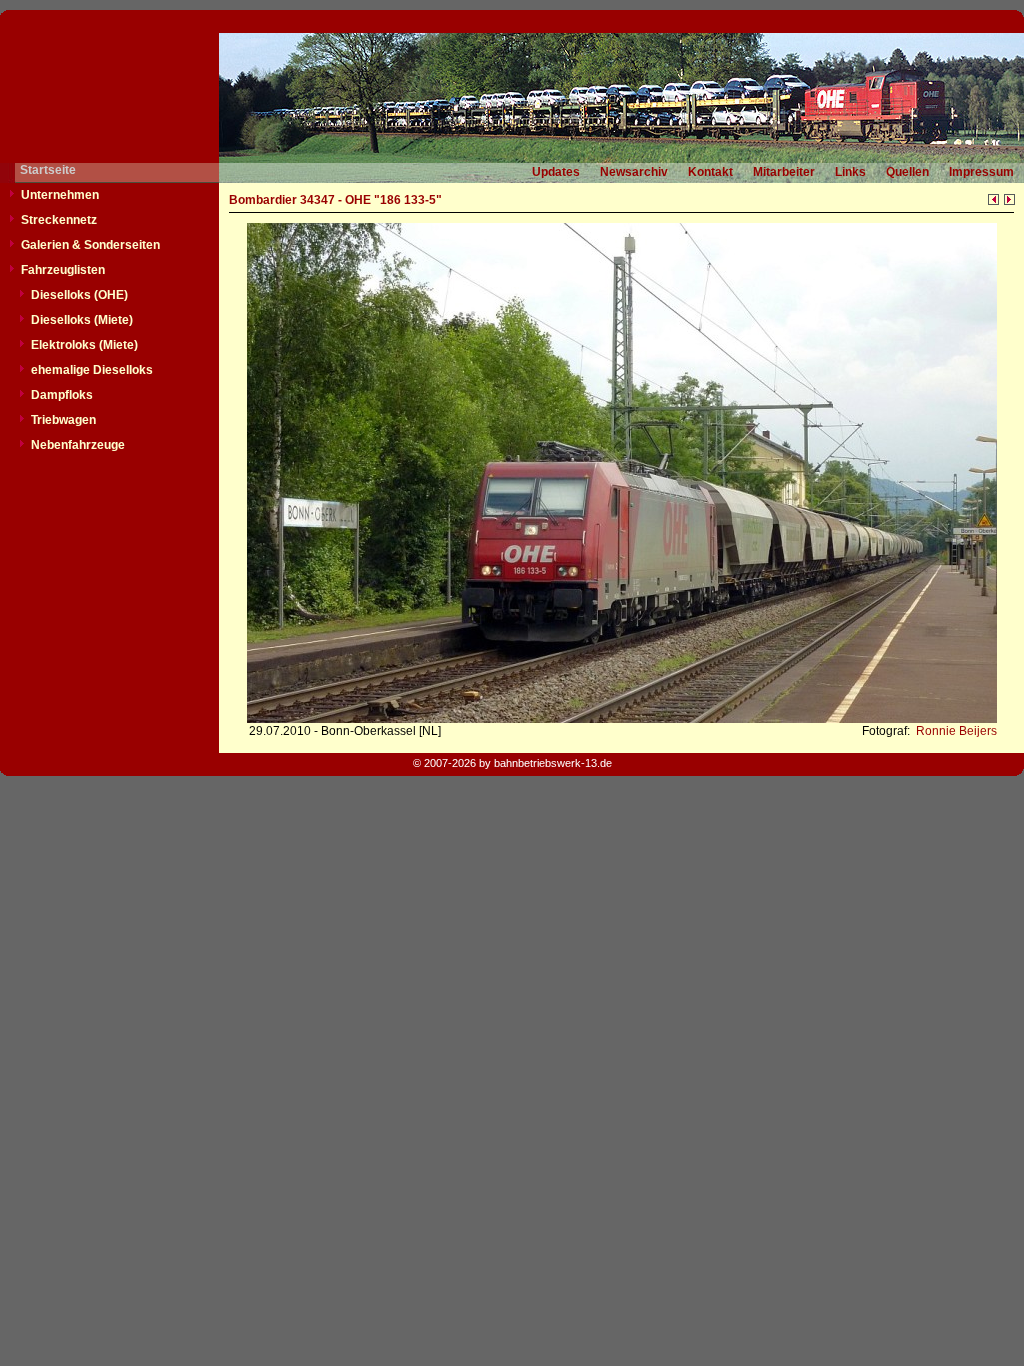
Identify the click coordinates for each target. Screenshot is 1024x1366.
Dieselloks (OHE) (79, 295)
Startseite (48, 170)
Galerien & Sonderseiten (90, 245)
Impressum (981, 172)
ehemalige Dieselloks (92, 370)
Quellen (907, 172)
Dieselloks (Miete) (82, 320)
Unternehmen (60, 195)
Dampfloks (62, 395)
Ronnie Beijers (955, 731)
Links (850, 172)
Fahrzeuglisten (63, 270)
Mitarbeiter (784, 172)
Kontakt (710, 172)
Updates (556, 172)
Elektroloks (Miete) (84, 345)
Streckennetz (59, 220)
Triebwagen (63, 420)
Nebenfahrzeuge (78, 445)
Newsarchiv (634, 172)
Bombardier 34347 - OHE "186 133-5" (335, 200)
